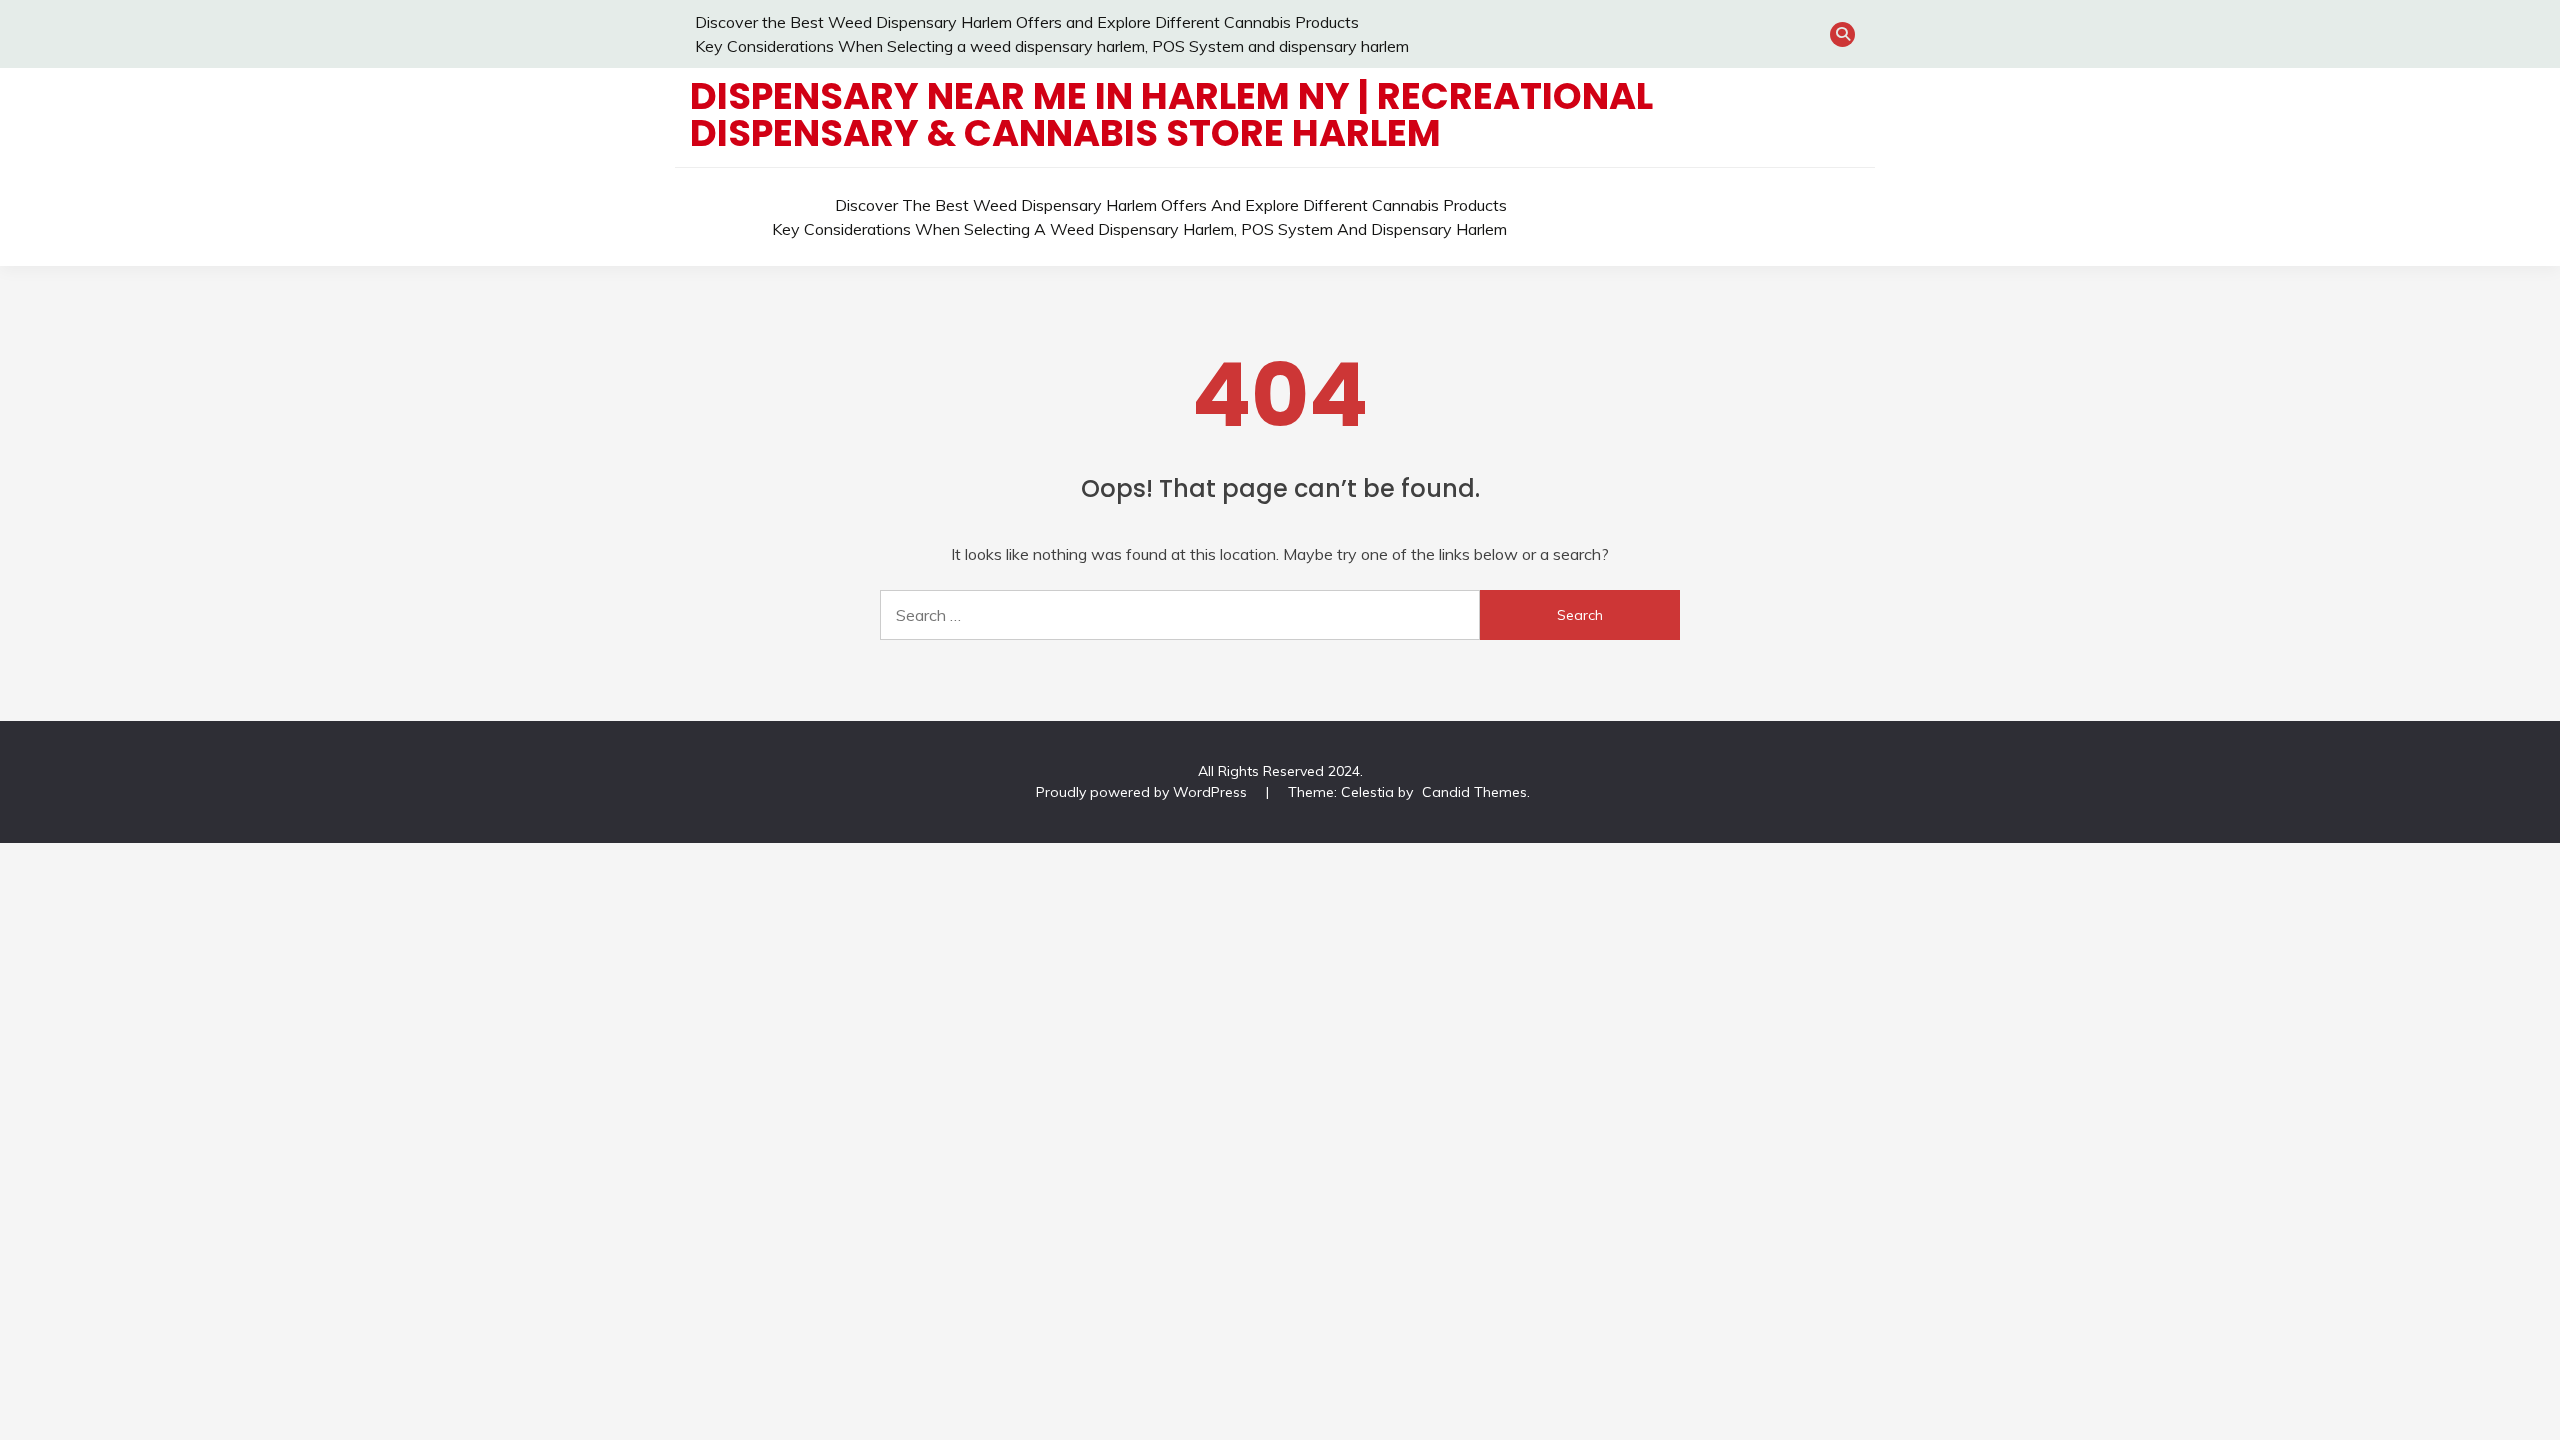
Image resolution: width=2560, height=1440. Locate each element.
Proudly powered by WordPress (1143, 792)
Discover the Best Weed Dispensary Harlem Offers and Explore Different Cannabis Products (1027, 22)
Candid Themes (1474, 792)
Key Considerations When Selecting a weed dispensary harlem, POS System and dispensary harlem (1052, 46)
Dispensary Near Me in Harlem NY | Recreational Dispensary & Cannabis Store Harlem (1171, 114)
